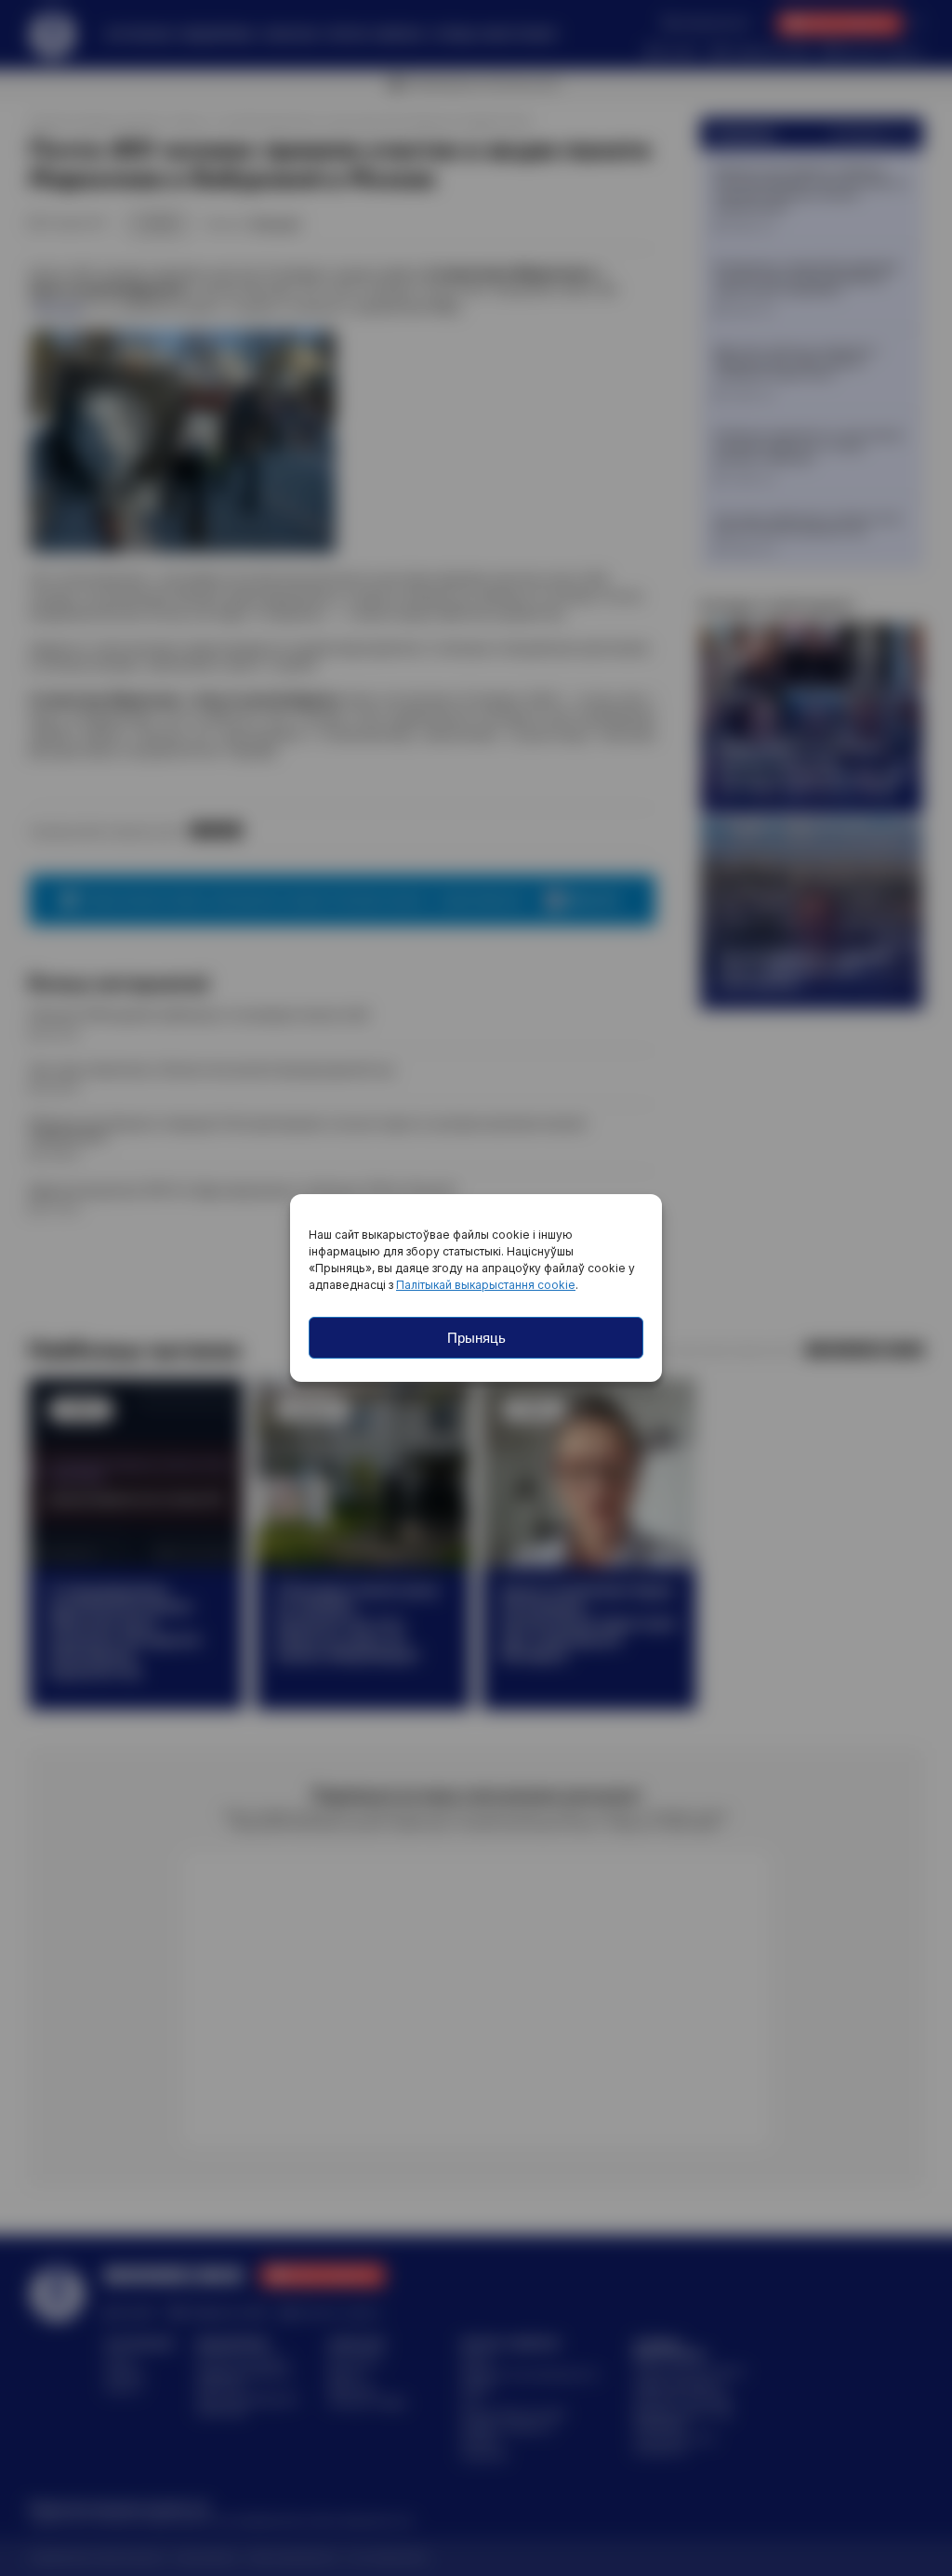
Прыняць (476, 1338)
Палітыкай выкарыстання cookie (486, 1285)
